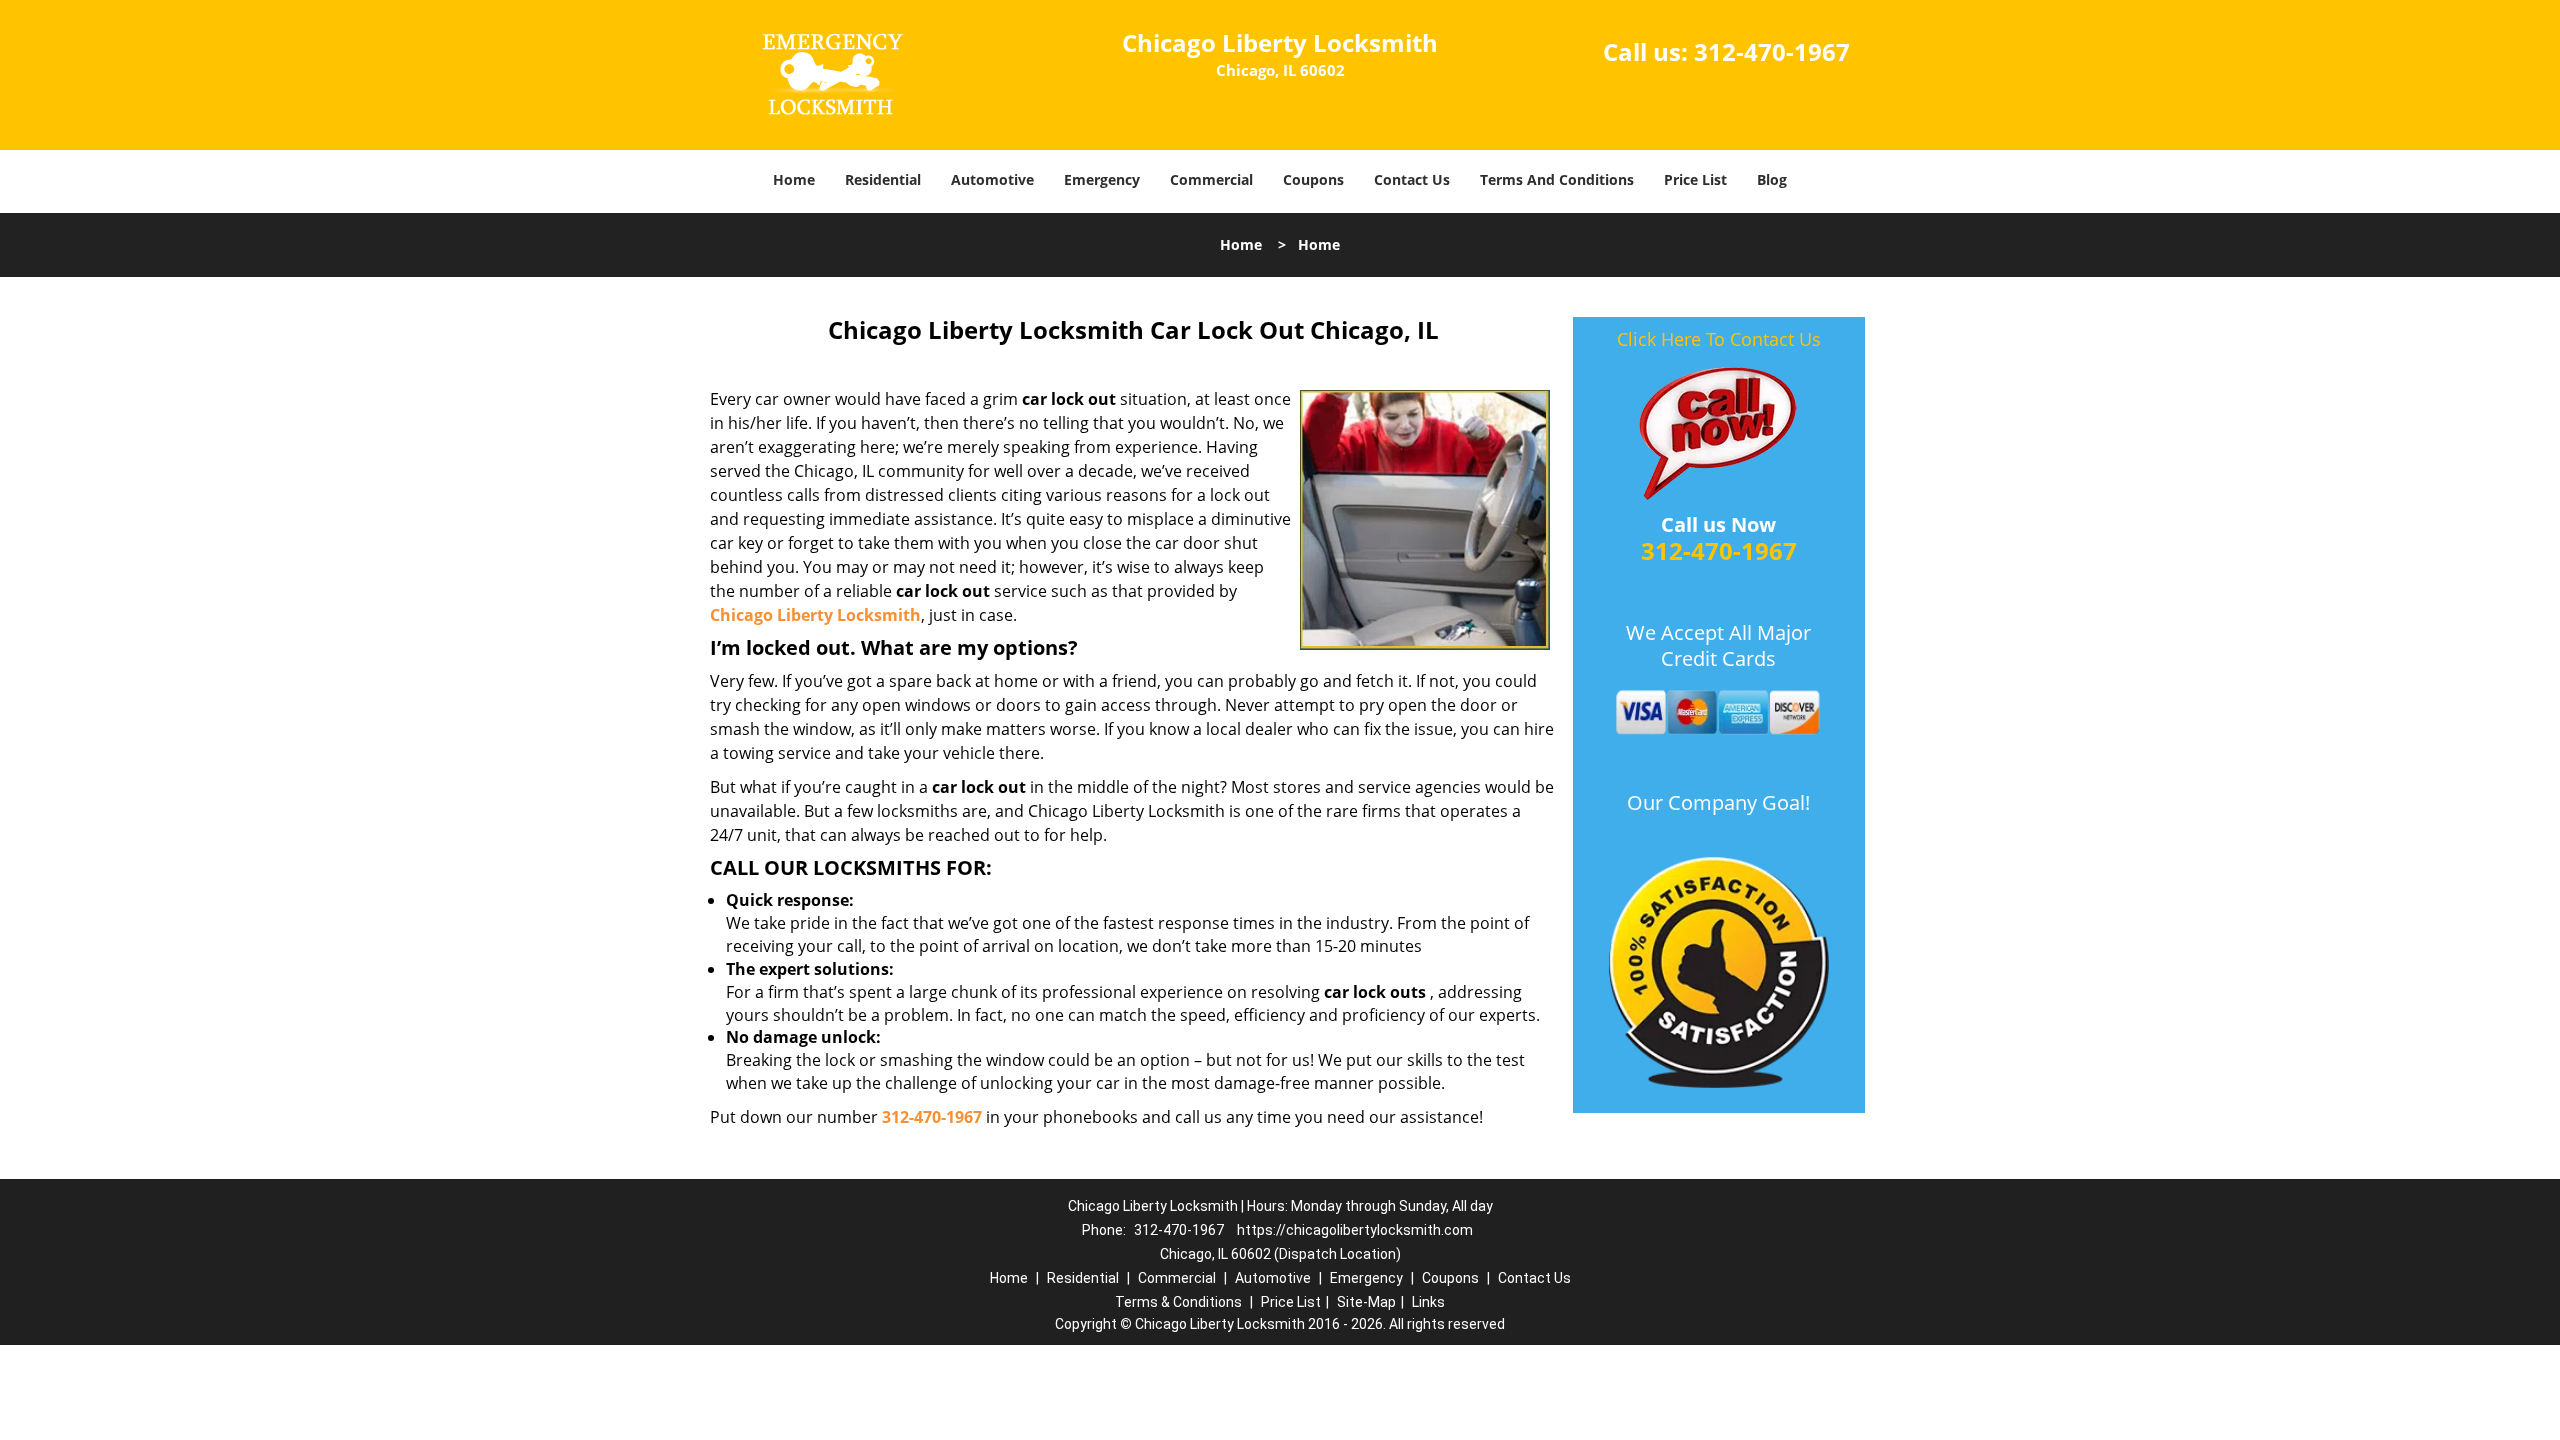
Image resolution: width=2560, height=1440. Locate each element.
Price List (1695, 179)
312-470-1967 (1772, 51)
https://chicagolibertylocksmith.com (1355, 1230)
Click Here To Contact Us (1719, 339)
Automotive (992, 179)
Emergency (1102, 179)
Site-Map (1366, 1302)
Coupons (1313, 179)
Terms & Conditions (1178, 1302)
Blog (1772, 179)
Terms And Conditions (1557, 179)
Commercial (1211, 179)
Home (794, 179)
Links (1428, 1302)
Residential (883, 179)
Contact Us (1412, 179)
